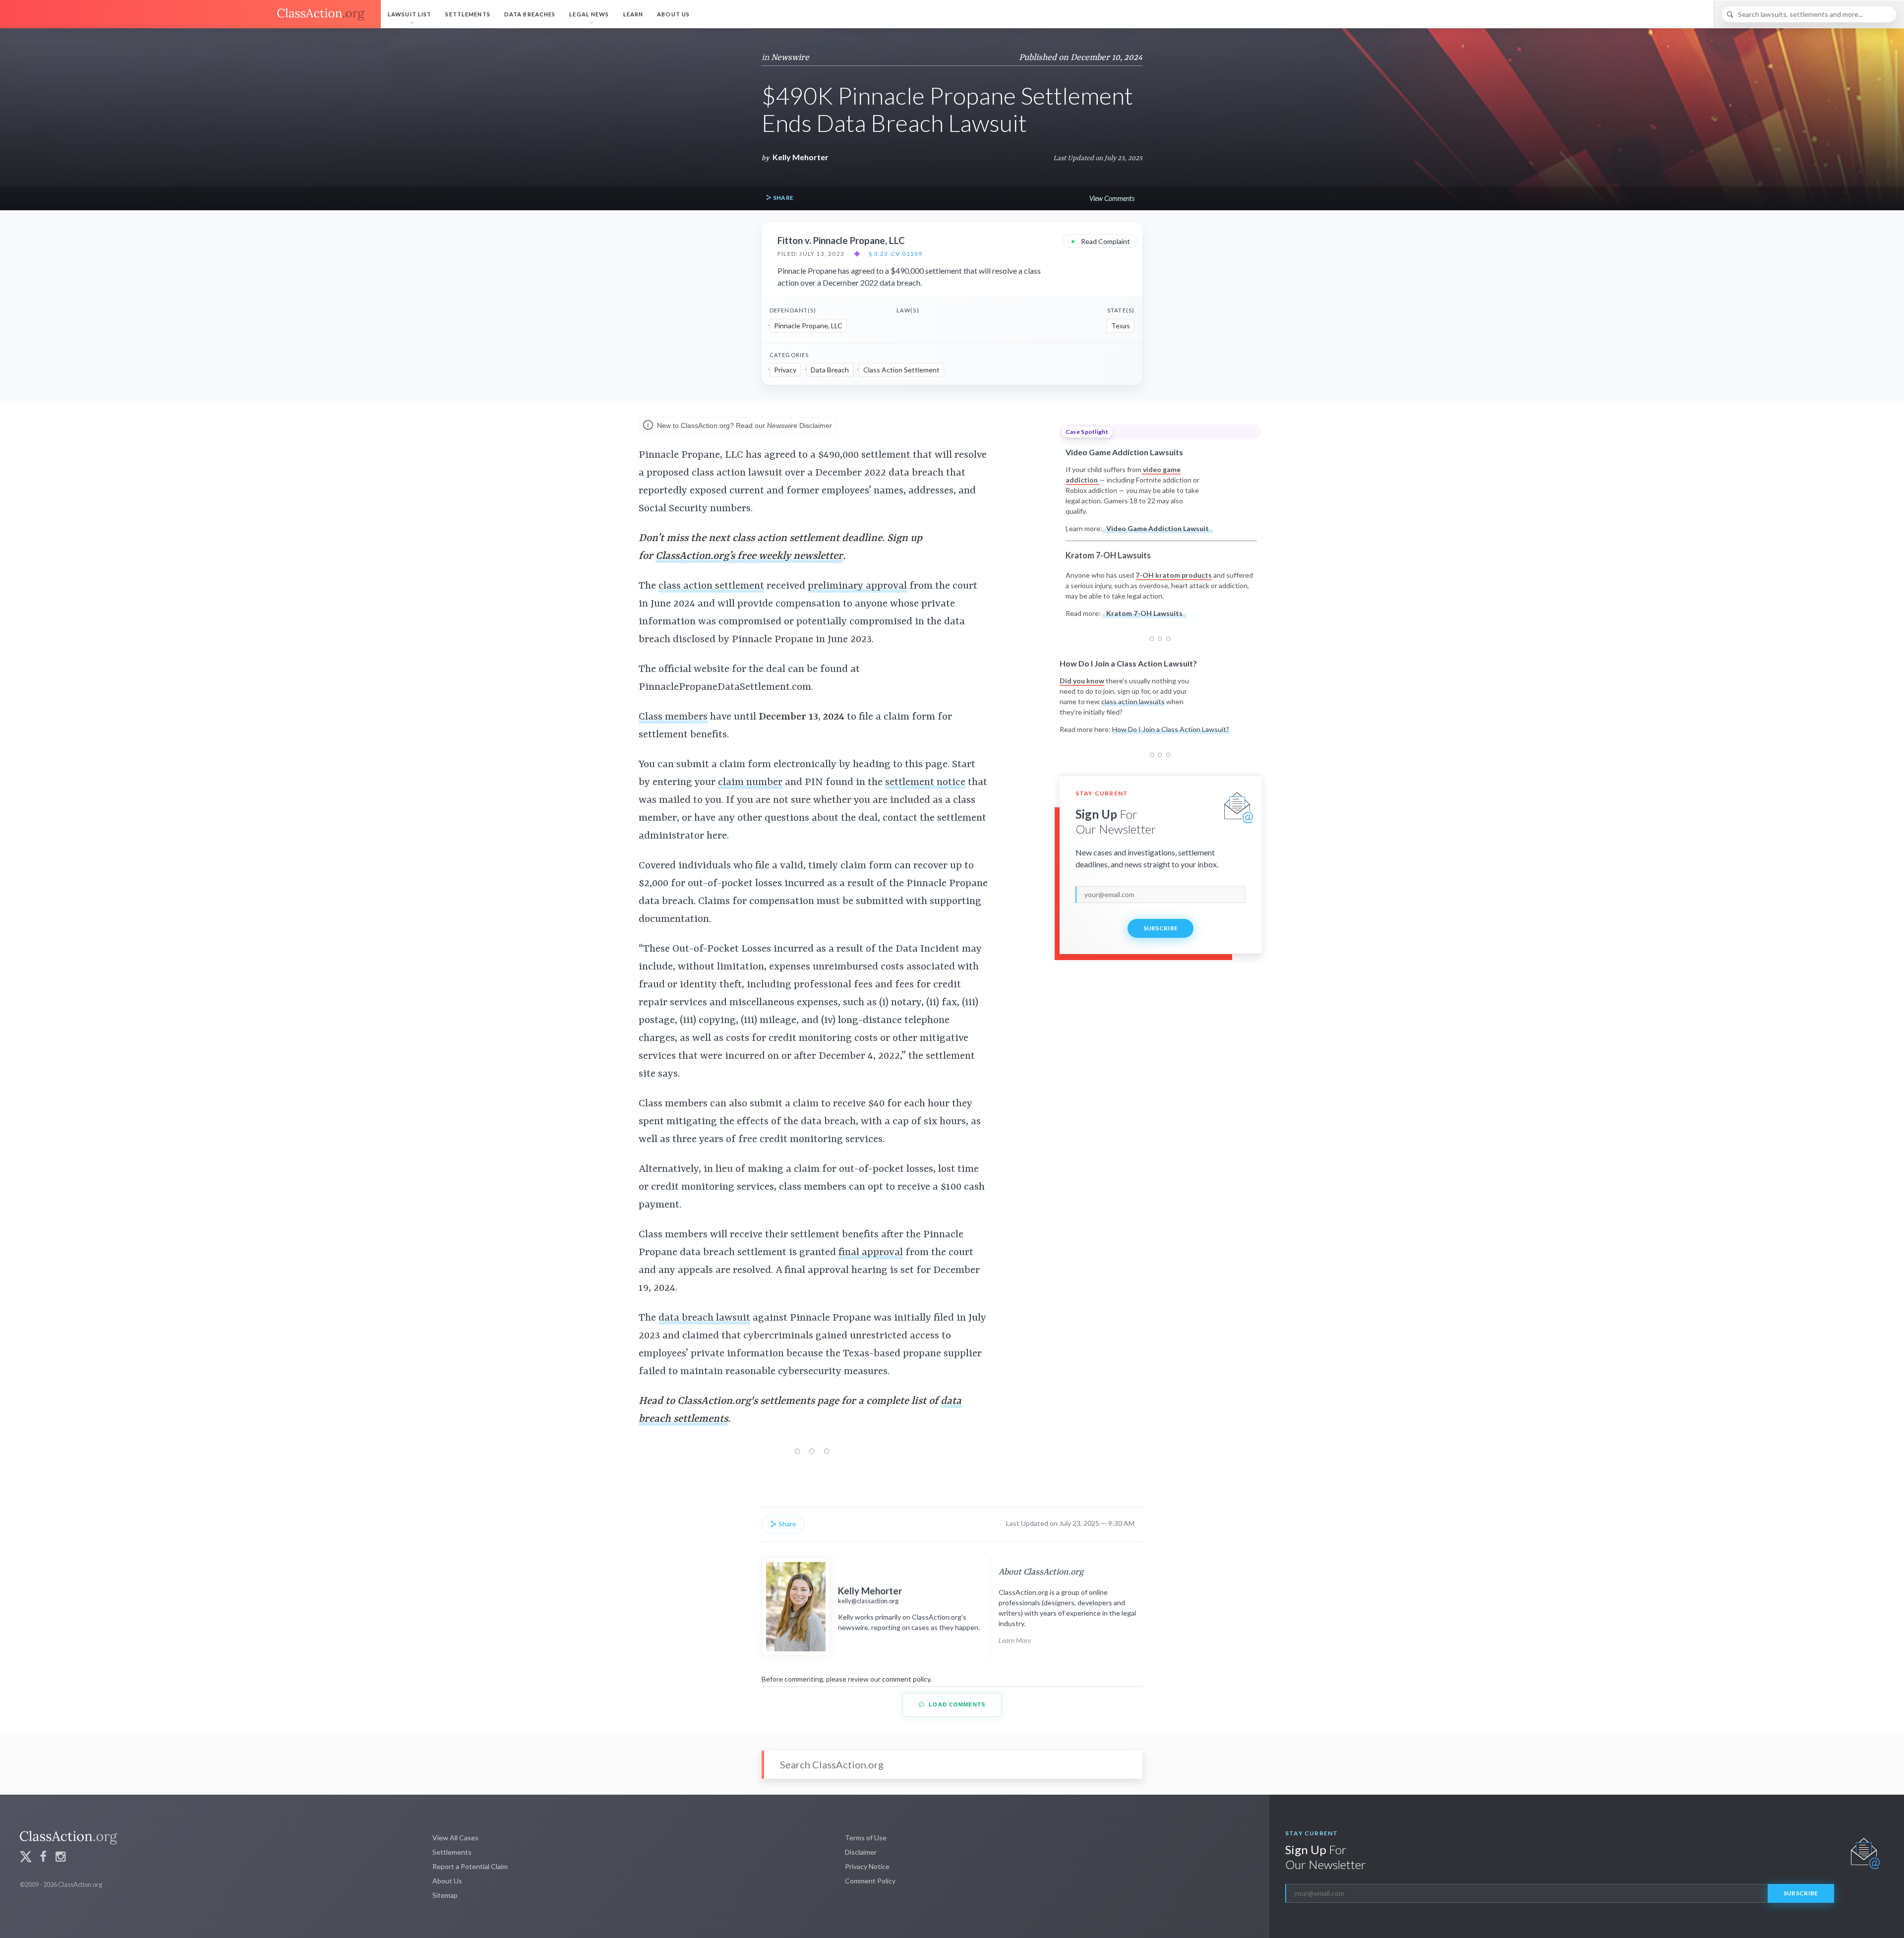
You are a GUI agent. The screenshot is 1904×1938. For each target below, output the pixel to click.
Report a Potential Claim (470, 1866)
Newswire (790, 58)
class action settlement (711, 586)
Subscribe (1161, 928)
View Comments (1112, 198)
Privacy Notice (867, 1866)
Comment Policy (870, 1881)
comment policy (906, 1679)
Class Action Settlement (901, 370)
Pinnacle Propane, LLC (808, 326)
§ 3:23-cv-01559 (895, 254)
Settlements (468, 14)
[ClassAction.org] (190, 14)
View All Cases (455, 1838)
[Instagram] (60, 1858)
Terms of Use (866, 1838)
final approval (871, 1253)
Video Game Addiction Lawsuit (1158, 528)
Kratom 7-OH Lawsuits (1144, 613)
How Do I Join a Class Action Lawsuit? (1171, 729)
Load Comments (956, 1704)
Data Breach (830, 370)
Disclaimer (861, 1852)
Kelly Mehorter (801, 157)
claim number (750, 783)
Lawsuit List (410, 14)
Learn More (1015, 1640)
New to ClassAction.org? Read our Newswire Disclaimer (744, 425)
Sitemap (445, 1895)
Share (782, 198)
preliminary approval (857, 586)
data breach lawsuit (704, 1318)
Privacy (785, 370)
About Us (673, 14)
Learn (633, 14)
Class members (673, 717)
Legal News (589, 14)
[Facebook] (43, 1858)
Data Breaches (530, 14)
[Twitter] (26, 1858)
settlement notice (925, 783)
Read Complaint (1100, 241)
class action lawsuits (1133, 701)
